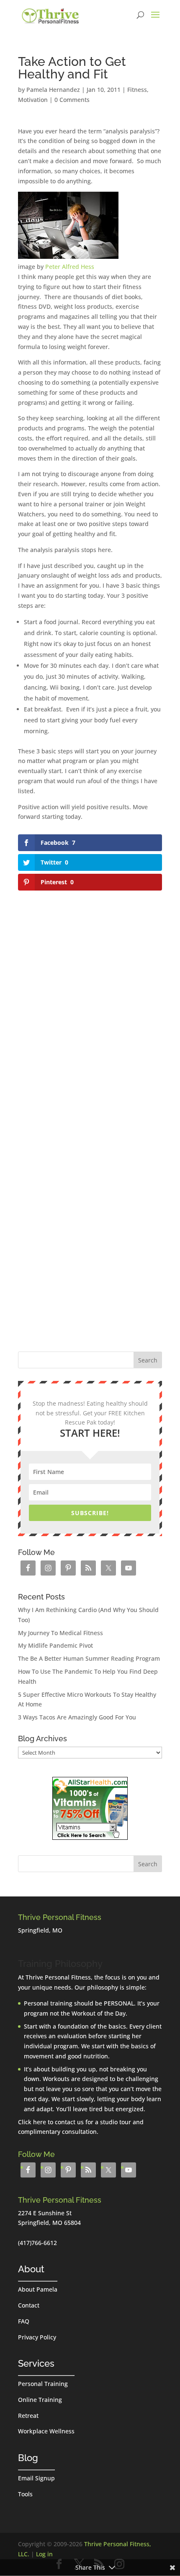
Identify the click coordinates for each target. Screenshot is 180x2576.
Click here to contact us (51, 2122)
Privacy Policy (37, 2337)
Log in (44, 2554)
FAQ (24, 2321)
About (31, 2269)
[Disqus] (90, 998)
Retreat (28, 2416)
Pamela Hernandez (53, 90)
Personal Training (43, 2384)
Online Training (40, 2400)
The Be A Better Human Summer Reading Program (89, 1658)
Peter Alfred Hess (70, 267)
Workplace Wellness (46, 2431)
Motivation (33, 100)
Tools (25, 2494)
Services (36, 2363)
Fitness (137, 90)
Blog (28, 2458)
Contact (29, 2305)
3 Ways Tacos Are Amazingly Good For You (77, 1717)
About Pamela (38, 2289)
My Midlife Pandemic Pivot (55, 1645)
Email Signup (36, 2478)
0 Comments (72, 100)
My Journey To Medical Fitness (60, 1633)
